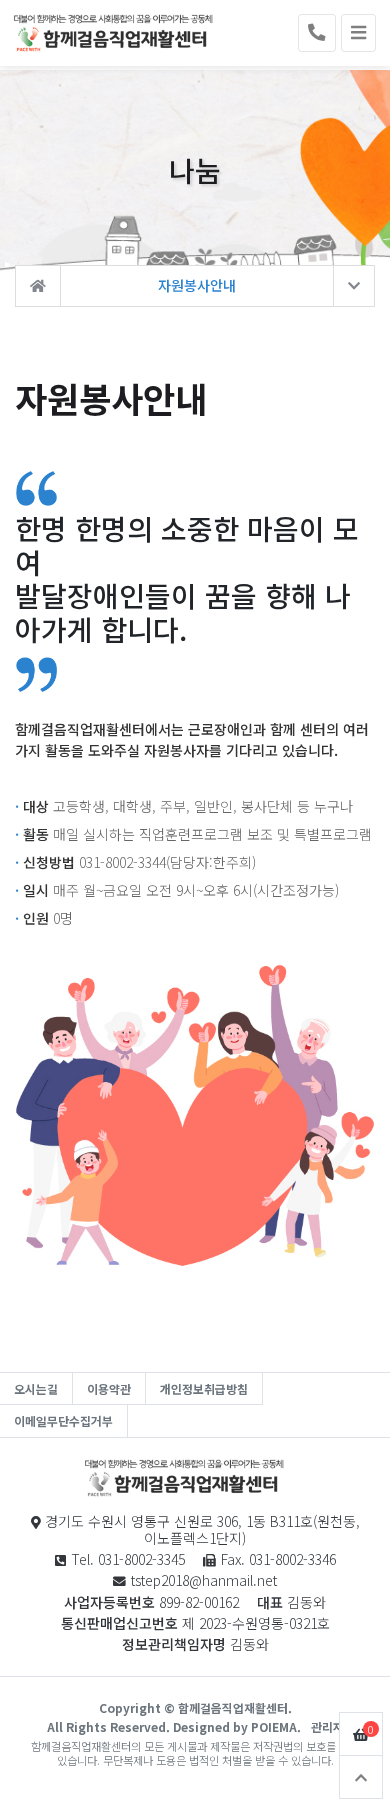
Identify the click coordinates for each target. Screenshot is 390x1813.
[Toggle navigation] (358, 33)
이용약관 (109, 1388)
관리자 (327, 1726)
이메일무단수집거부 (63, 1420)
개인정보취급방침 (204, 1388)
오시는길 (36, 1388)
